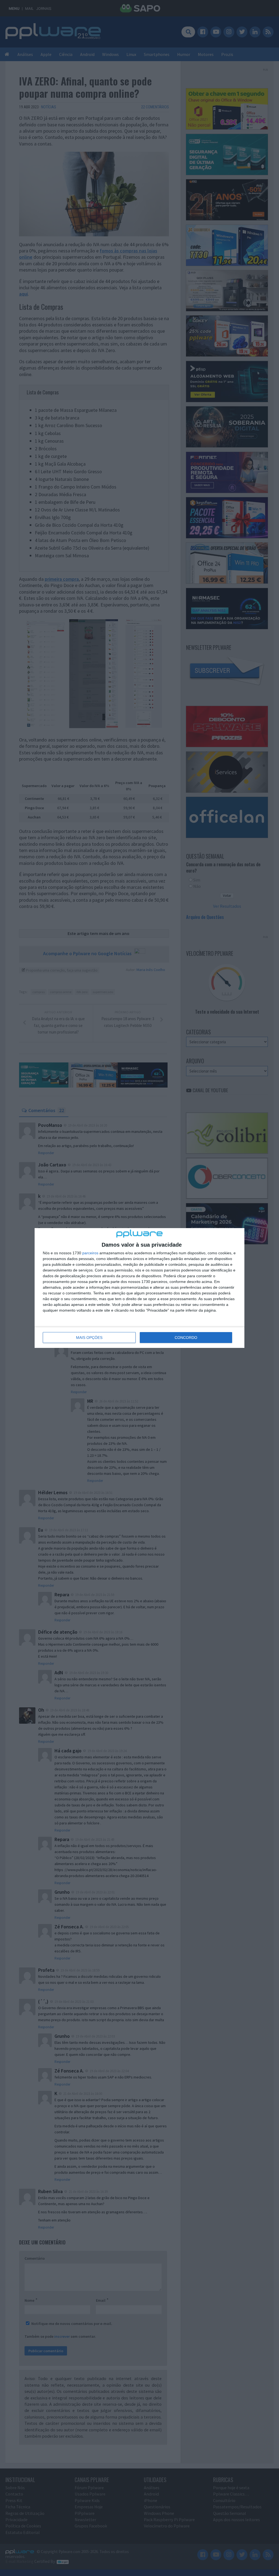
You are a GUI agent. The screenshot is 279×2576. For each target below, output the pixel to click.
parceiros (90, 1253)
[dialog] (139, 1288)
